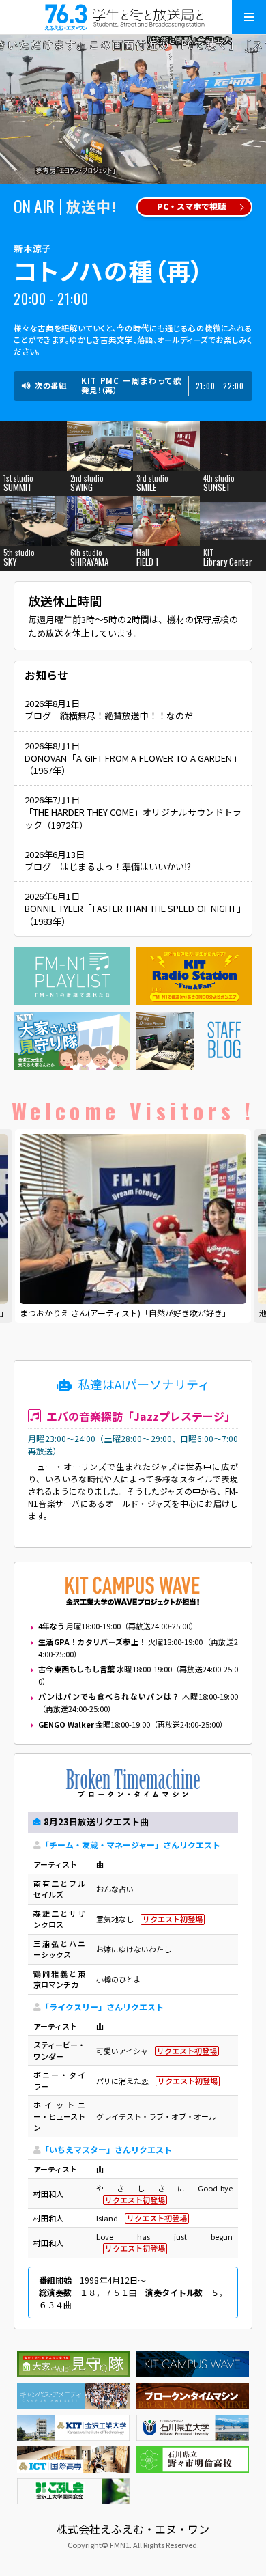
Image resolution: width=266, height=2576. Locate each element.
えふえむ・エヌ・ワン (133, 17)
